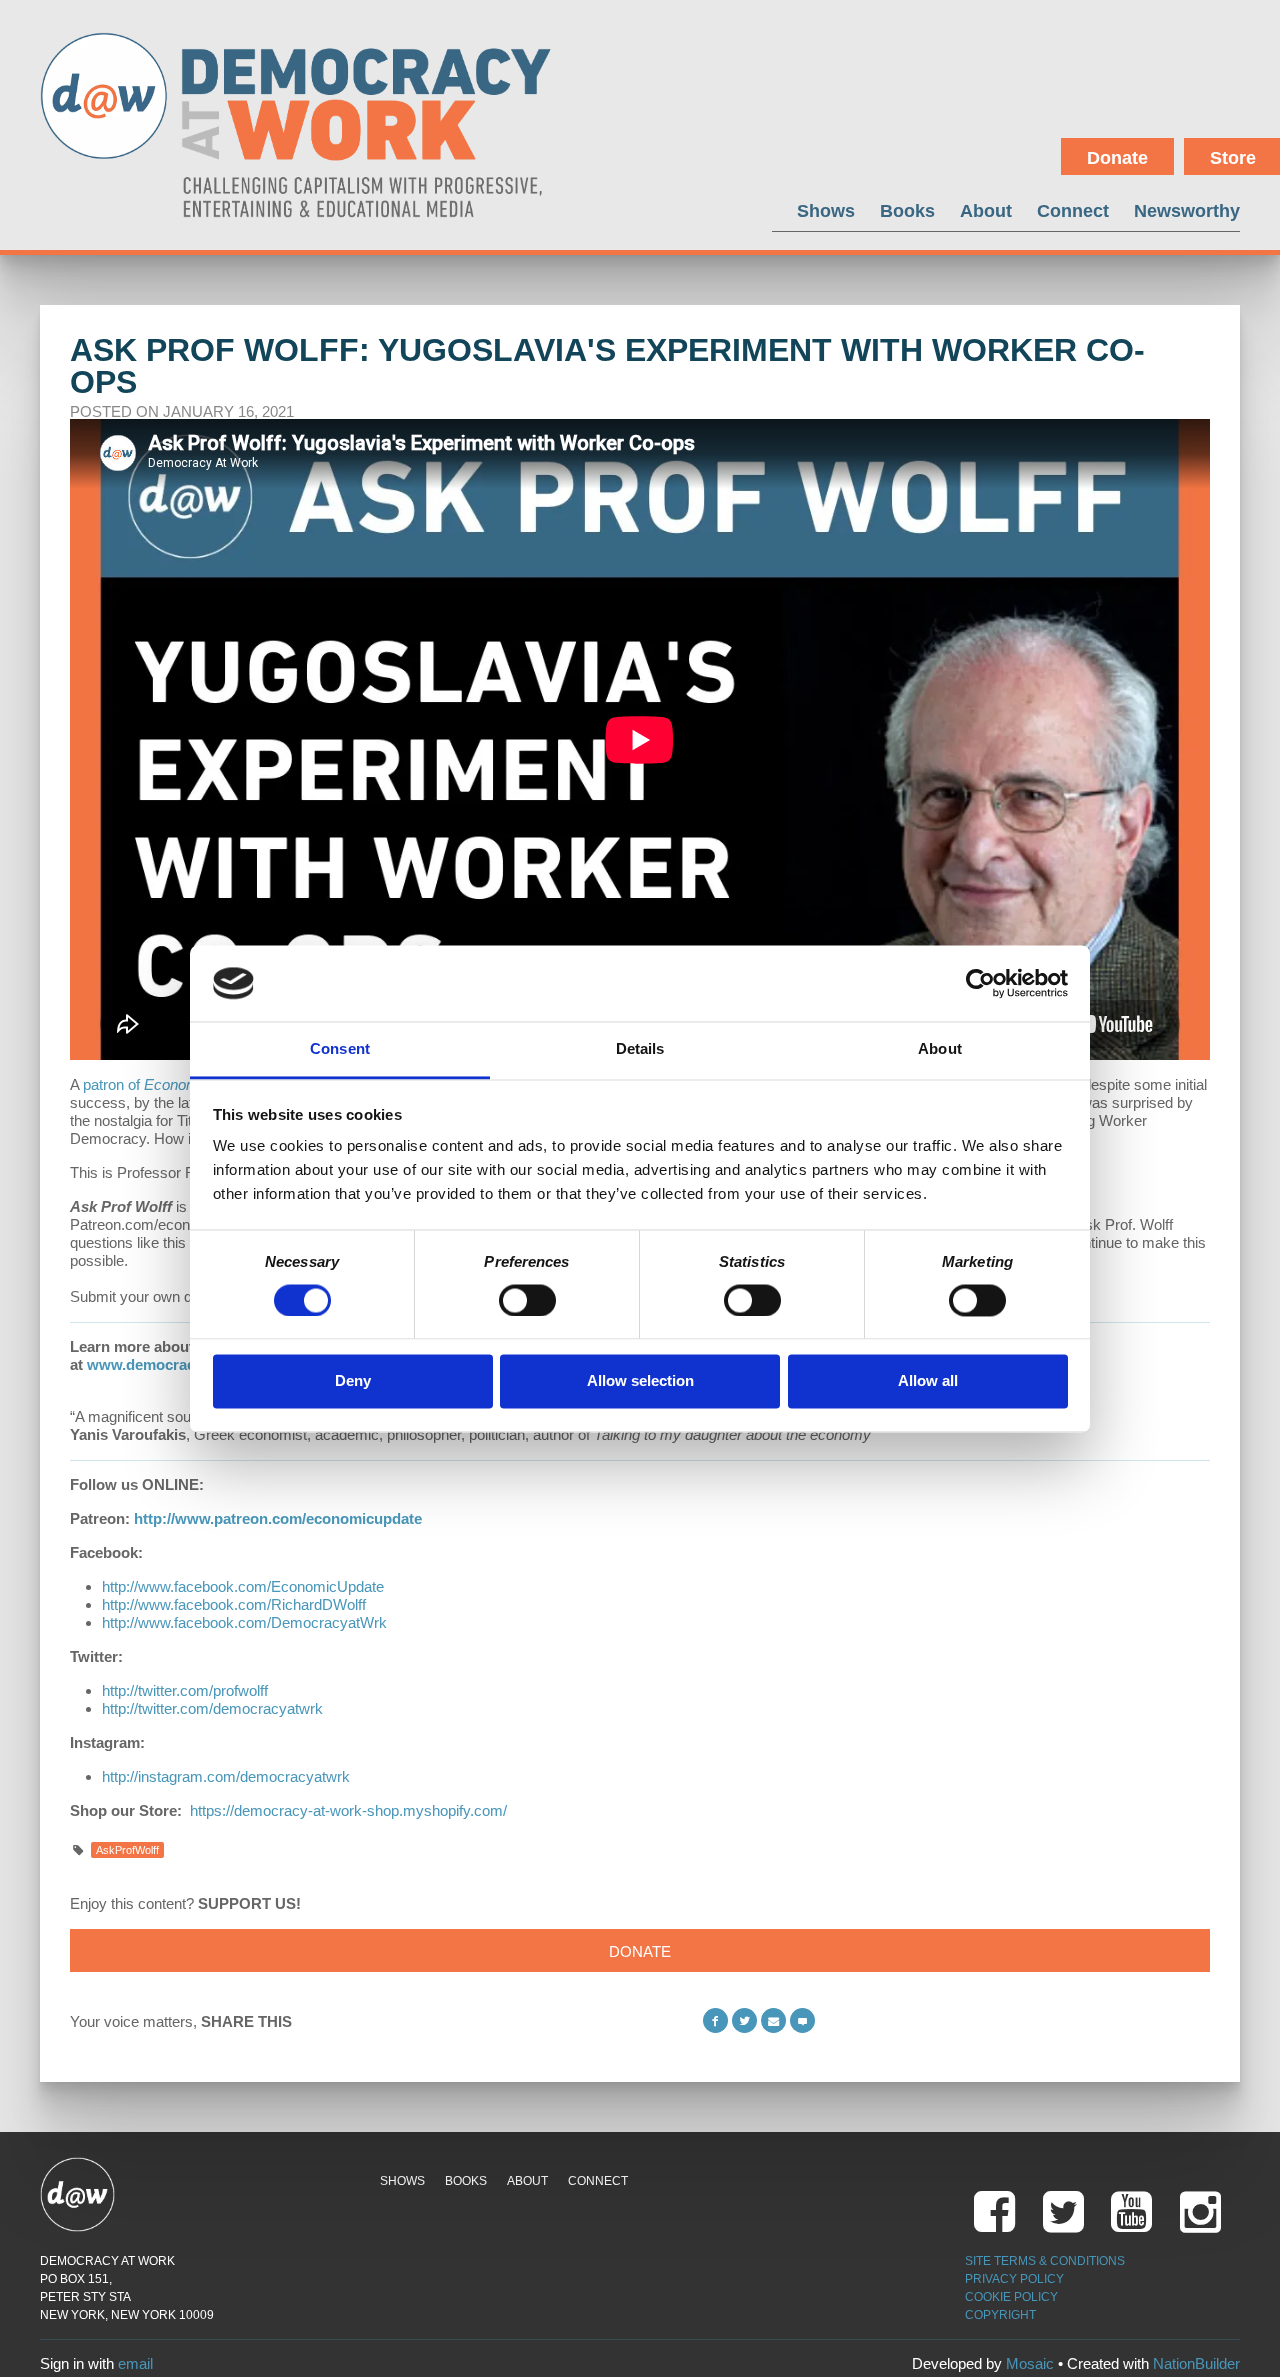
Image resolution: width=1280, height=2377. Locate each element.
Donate (1117, 158)
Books (907, 210)
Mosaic (1030, 2363)
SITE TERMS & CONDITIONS (1045, 2261)
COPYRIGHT (1000, 2315)
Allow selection (640, 1381)
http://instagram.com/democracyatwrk (226, 1776)
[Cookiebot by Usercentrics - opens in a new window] (980, 983)
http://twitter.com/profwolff (185, 1690)
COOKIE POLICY (1011, 2297)
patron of (172, 1084)
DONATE (640, 1951)
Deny (353, 1381)
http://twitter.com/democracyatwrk (212, 1708)
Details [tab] (640, 1049)
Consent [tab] (340, 1049)
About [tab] (940, 1049)
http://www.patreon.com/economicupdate (278, 1518)
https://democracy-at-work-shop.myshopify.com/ (348, 1810)
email (135, 2363)
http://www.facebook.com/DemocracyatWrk (244, 1622)
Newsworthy (1187, 210)
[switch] (527, 1300)
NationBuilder (1196, 2363)
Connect (1073, 210)
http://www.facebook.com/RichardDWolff (234, 1604)
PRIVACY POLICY (1014, 2279)
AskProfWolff (127, 1850)
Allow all (928, 1381)
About (986, 210)
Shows (826, 210)
